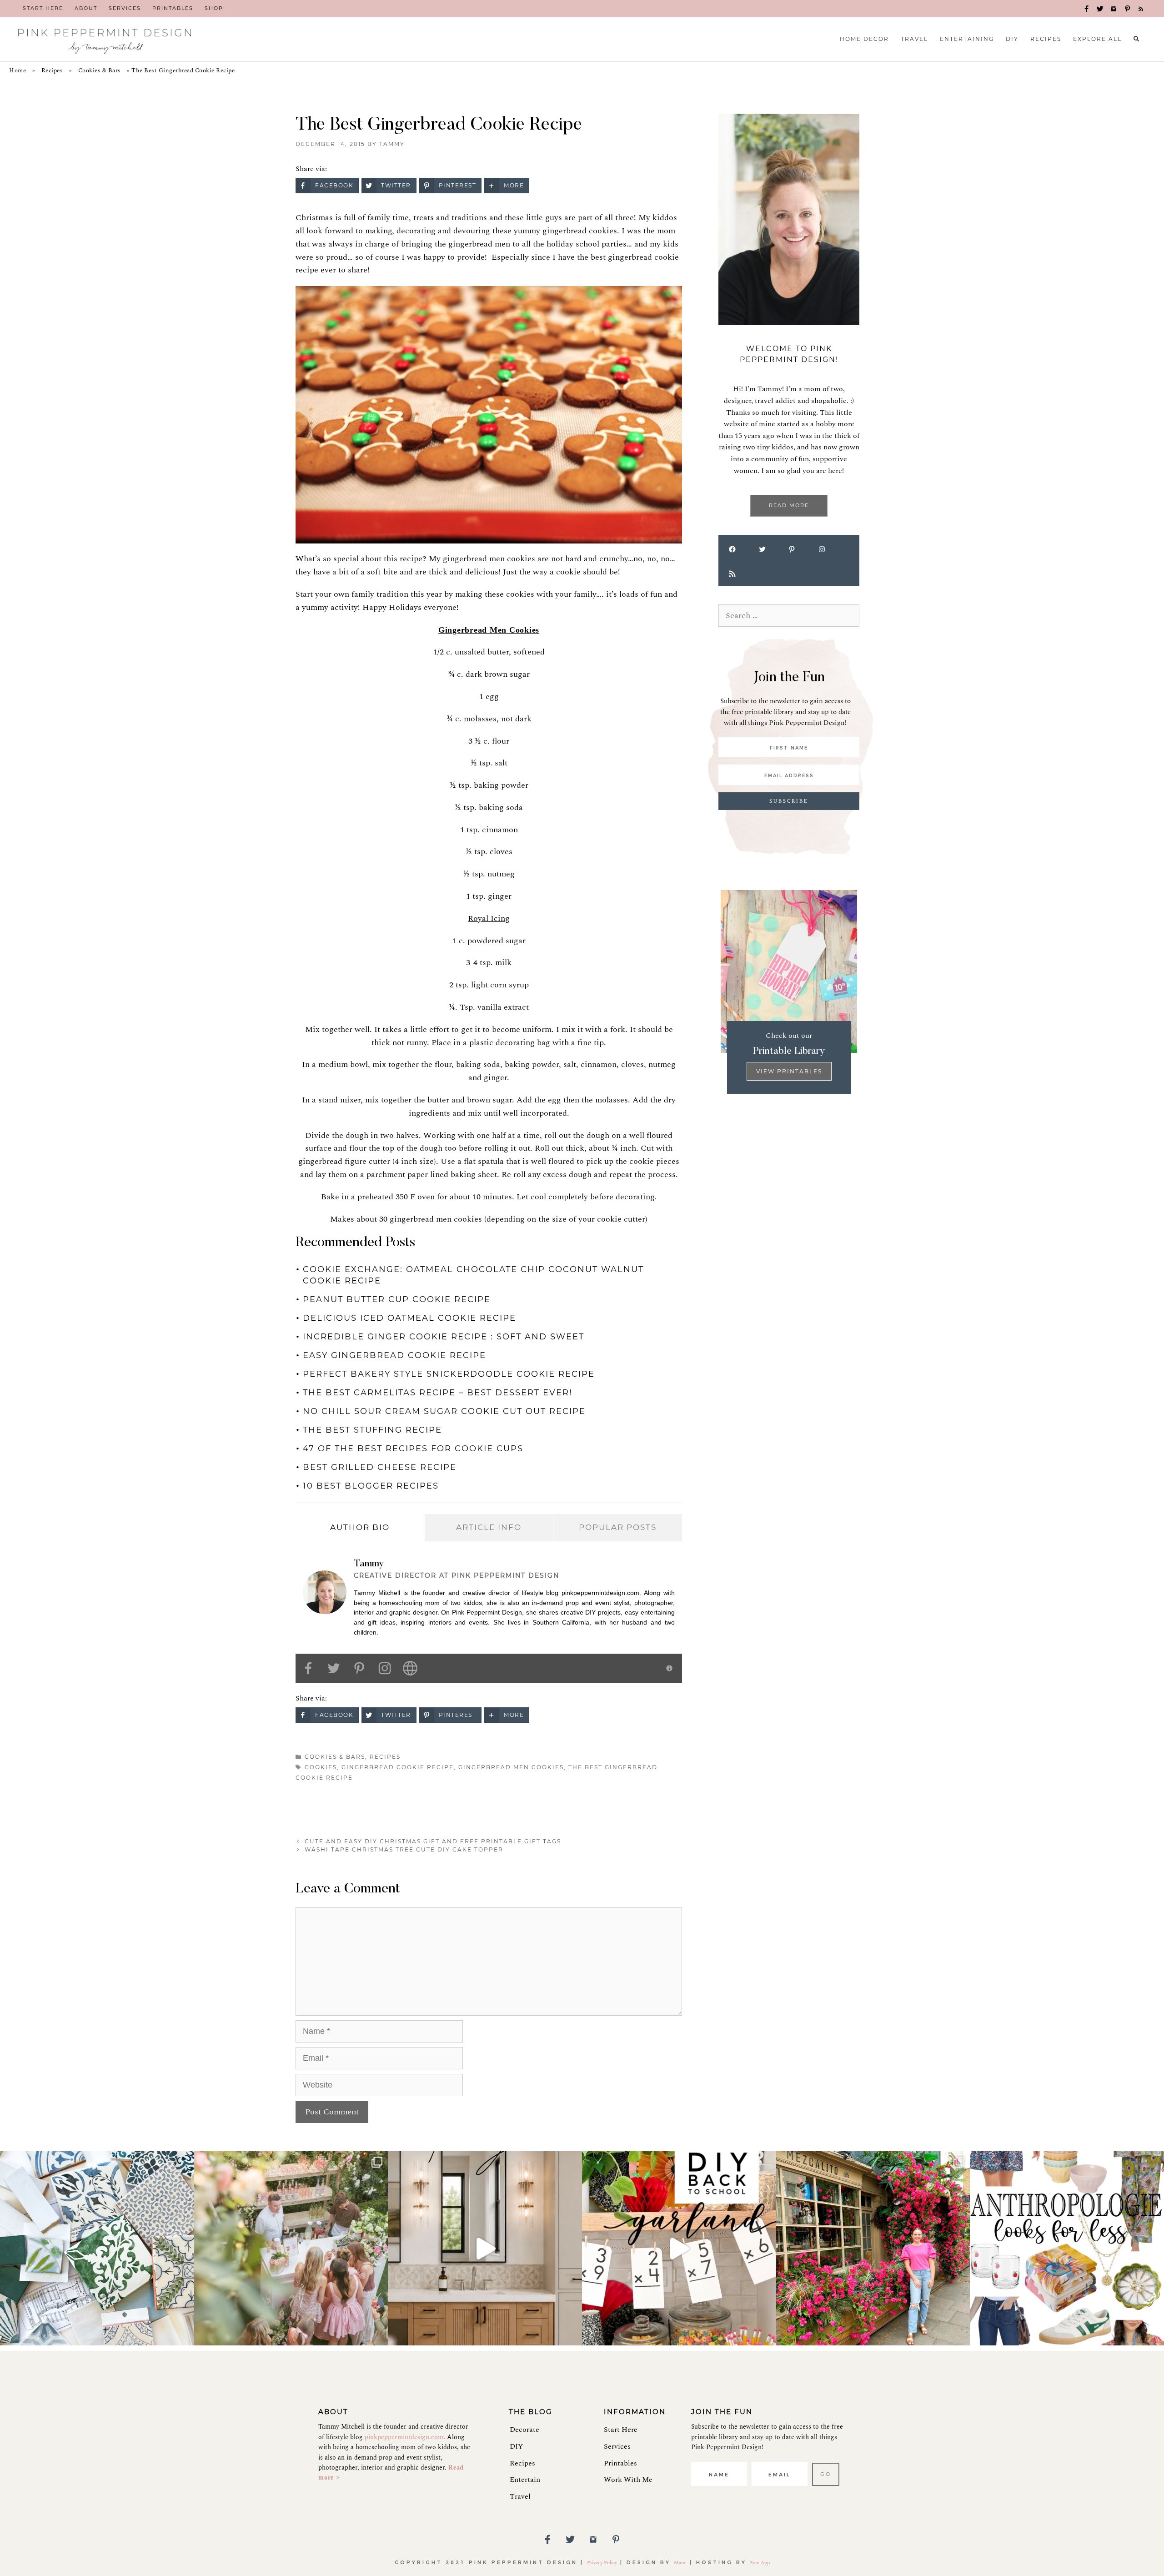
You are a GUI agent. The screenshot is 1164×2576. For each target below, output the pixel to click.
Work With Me (628, 2480)
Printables (620, 2463)
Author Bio (360, 1527)
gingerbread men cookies (511, 1767)
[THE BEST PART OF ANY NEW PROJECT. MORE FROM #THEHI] (97, 2248)
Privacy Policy (602, 2563)
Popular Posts (618, 1527)
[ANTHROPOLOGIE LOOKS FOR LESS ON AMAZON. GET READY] (1067, 2248)
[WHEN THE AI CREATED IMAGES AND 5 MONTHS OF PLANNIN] (485, 2248)
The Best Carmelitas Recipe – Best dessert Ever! (438, 1393)
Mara (680, 2563)
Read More (789, 505)
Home (18, 70)
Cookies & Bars (100, 70)
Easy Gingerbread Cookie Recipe (394, 1355)
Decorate (524, 2430)
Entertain (525, 2480)
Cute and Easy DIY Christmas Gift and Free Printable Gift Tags (433, 1841)
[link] (43, 9)
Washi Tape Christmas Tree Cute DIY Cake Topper (404, 1849)
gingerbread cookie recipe (398, 1767)
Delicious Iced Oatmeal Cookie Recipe (409, 1318)
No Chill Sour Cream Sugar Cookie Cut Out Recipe (444, 1411)
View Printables (789, 1071)
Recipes (52, 70)
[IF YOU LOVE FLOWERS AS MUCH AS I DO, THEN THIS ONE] (873, 2248)
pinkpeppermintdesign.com (404, 2437)
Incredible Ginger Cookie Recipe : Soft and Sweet (444, 1337)
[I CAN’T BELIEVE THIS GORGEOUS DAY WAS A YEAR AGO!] (291, 2248)
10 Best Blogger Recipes (371, 1486)
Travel (520, 2496)
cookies (321, 1767)
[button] (1087, 9)
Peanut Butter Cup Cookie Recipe (397, 1299)
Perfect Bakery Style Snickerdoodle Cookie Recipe (449, 1374)
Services (617, 2446)
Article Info (489, 1527)
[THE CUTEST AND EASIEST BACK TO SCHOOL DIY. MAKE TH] (679, 2248)
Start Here (621, 2430)
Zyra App (760, 2563)
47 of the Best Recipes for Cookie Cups (413, 1449)
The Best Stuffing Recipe (372, 1430)
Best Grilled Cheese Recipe (380, 1467)
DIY (516, 2446)
